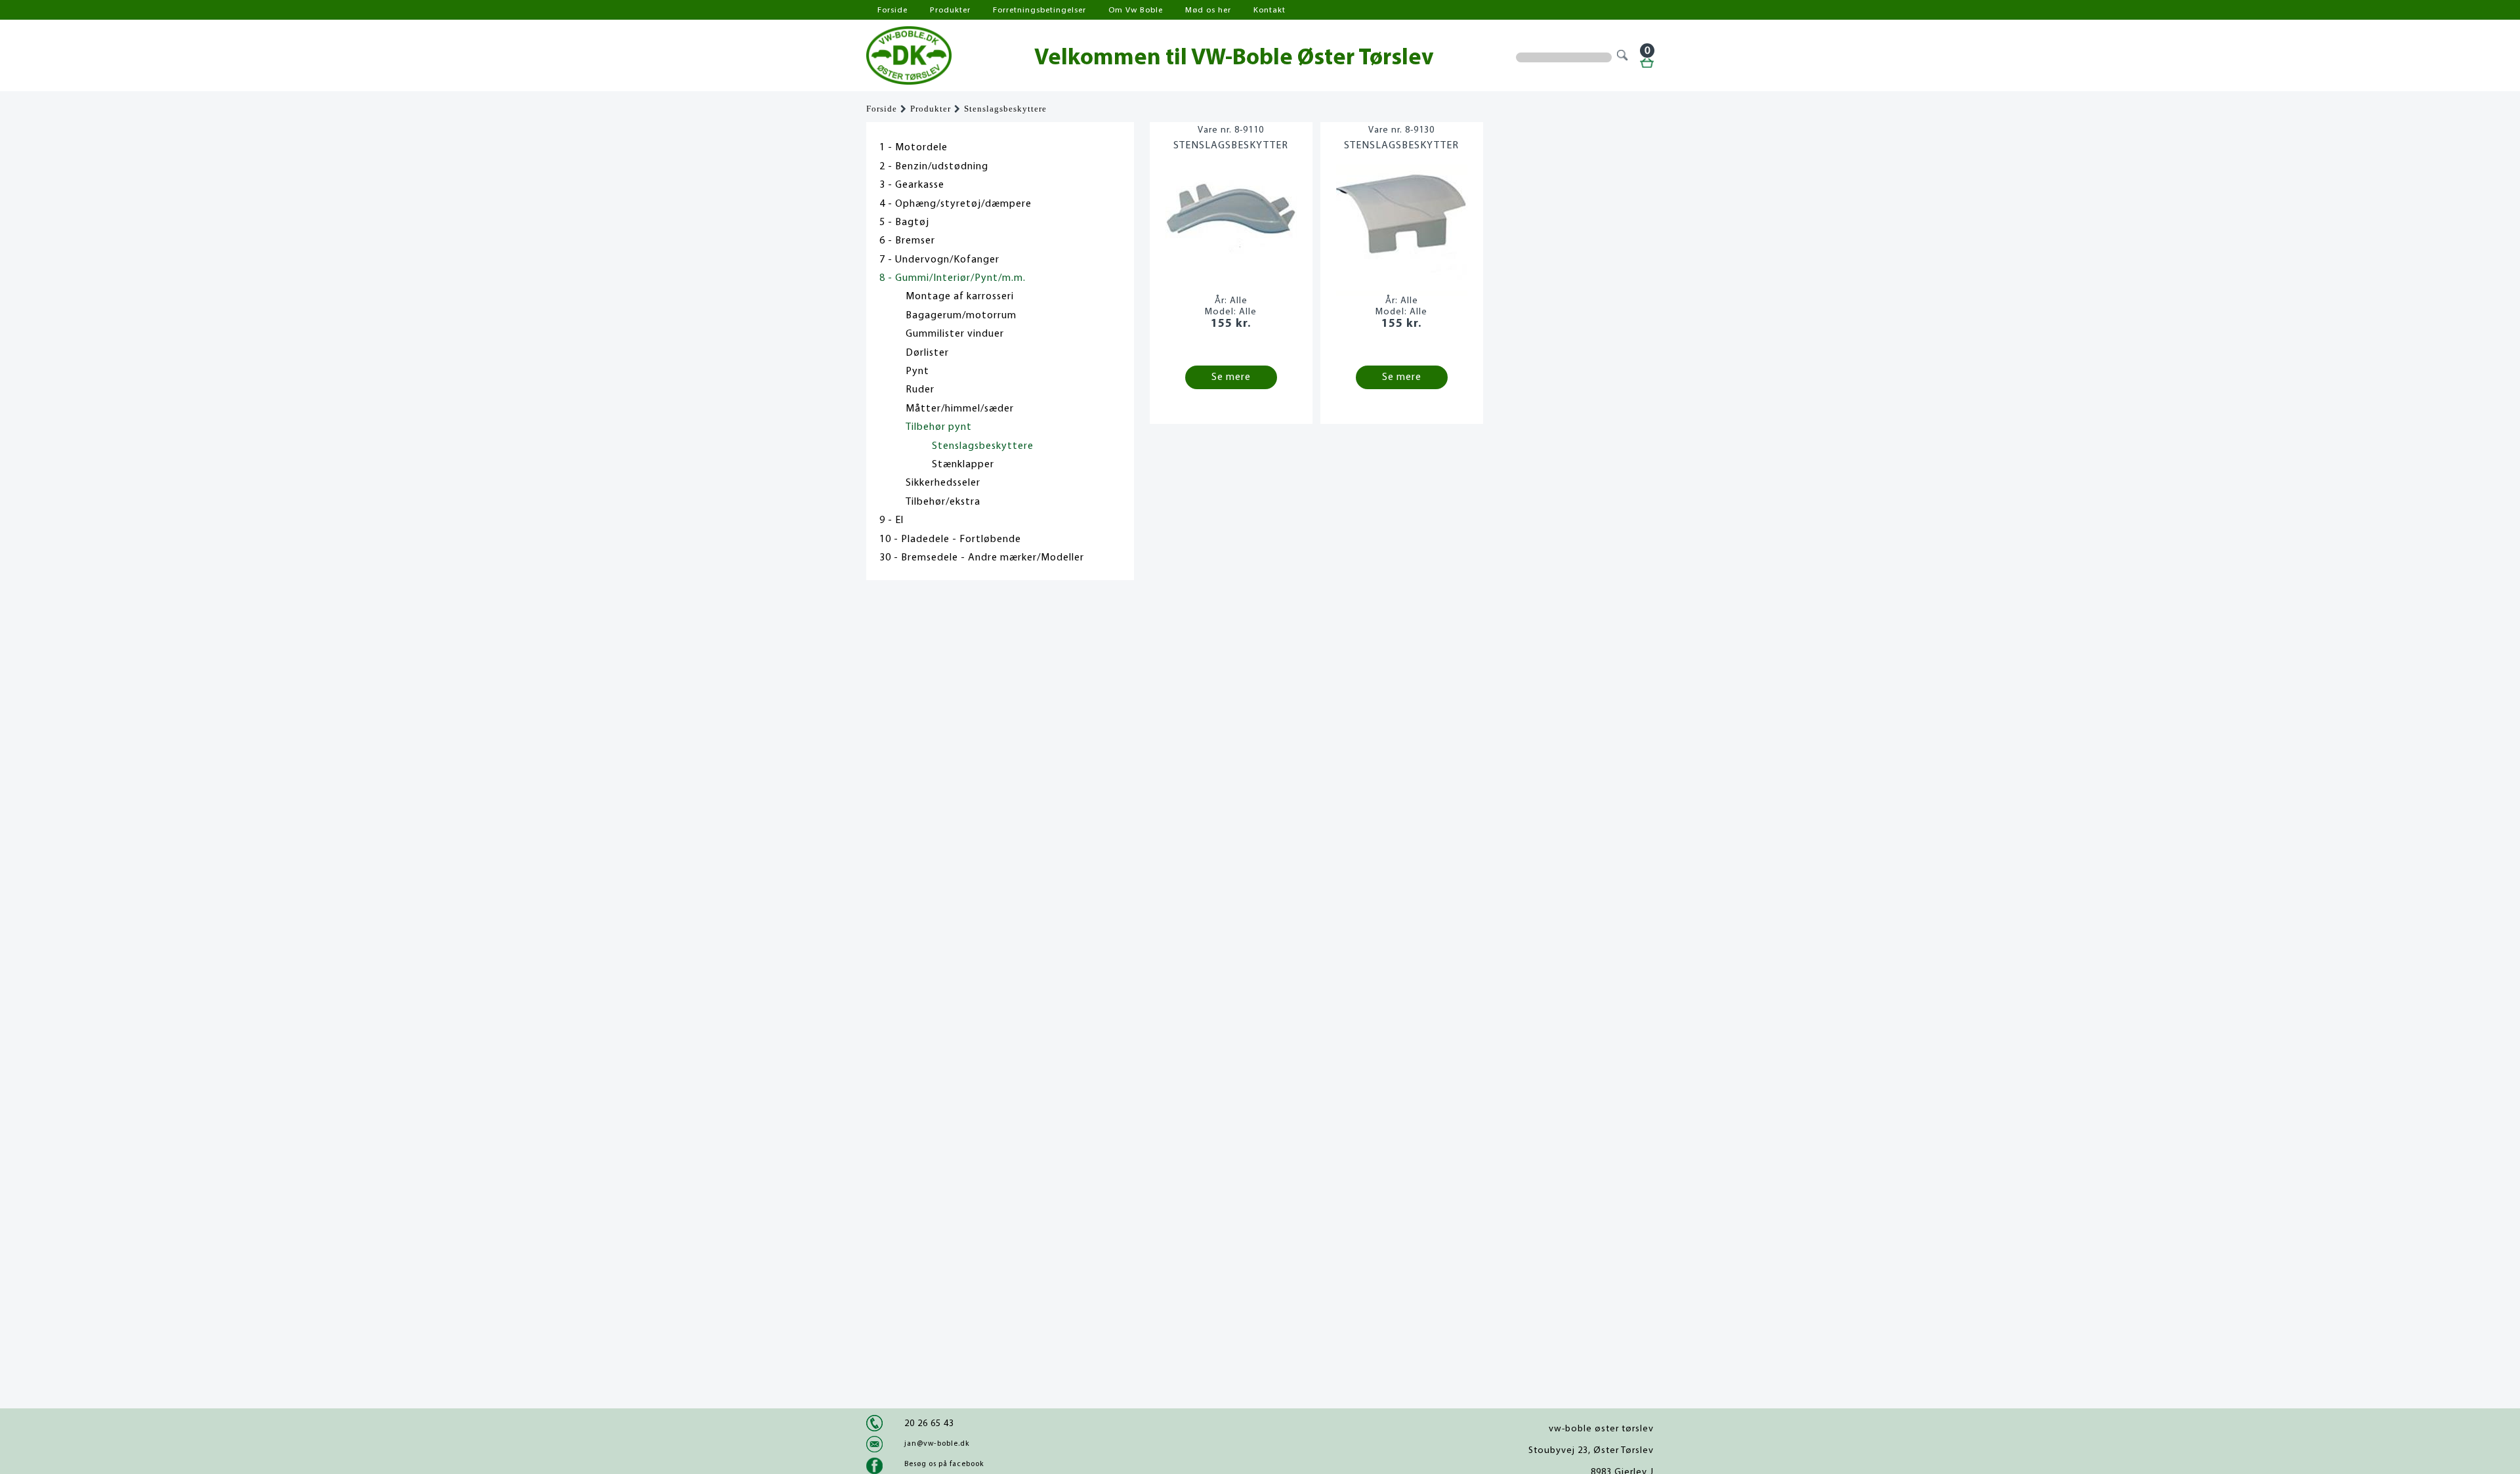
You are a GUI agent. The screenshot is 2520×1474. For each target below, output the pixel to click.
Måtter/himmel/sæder (960, 409)
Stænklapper (963, 465)
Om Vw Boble (1136, 10)
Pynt (917, 371)
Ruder (920, 390)
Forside (892, 10)
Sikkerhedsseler (943, 483)
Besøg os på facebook (944, 1464)
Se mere (1231, 377)
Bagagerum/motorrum (961, 316)
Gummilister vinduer (955, 334)
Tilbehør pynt (939, 427)
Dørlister (927, 353)
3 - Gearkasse (912, 185)
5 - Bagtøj (904, 222)
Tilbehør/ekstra (943, 502)
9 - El (892, 520)
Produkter (950, 10)
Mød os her (1208, 10)
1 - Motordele (913, 148)
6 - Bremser (907, 241)
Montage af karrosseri (960, 297)
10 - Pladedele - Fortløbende (950, 539)
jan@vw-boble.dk (937, 1444)
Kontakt (1270, 10)
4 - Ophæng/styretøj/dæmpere (955, 204)
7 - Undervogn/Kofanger (939, 260)
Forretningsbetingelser (1039, 10)
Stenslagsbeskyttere (1005, 109)
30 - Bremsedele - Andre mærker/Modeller (982, 558)
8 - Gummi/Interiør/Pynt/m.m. (953, 278)
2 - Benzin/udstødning (934, 167)
